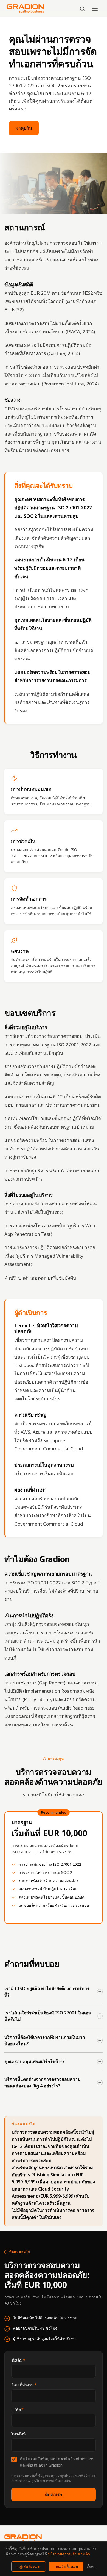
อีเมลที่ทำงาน (24, 2385)
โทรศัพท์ (18, 2434)
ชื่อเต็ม (18, 2360)
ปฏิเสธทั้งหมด (29, 2566)
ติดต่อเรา (54, 2495)
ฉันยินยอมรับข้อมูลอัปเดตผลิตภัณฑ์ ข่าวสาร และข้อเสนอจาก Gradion (57, 2462)
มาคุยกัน (24, 128)
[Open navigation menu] (95, 9)
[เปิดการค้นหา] (82, 9)
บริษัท (17, 2409)
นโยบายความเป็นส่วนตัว (52, 2481)
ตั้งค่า (91, 2566)
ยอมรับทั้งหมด (66, 2566)
